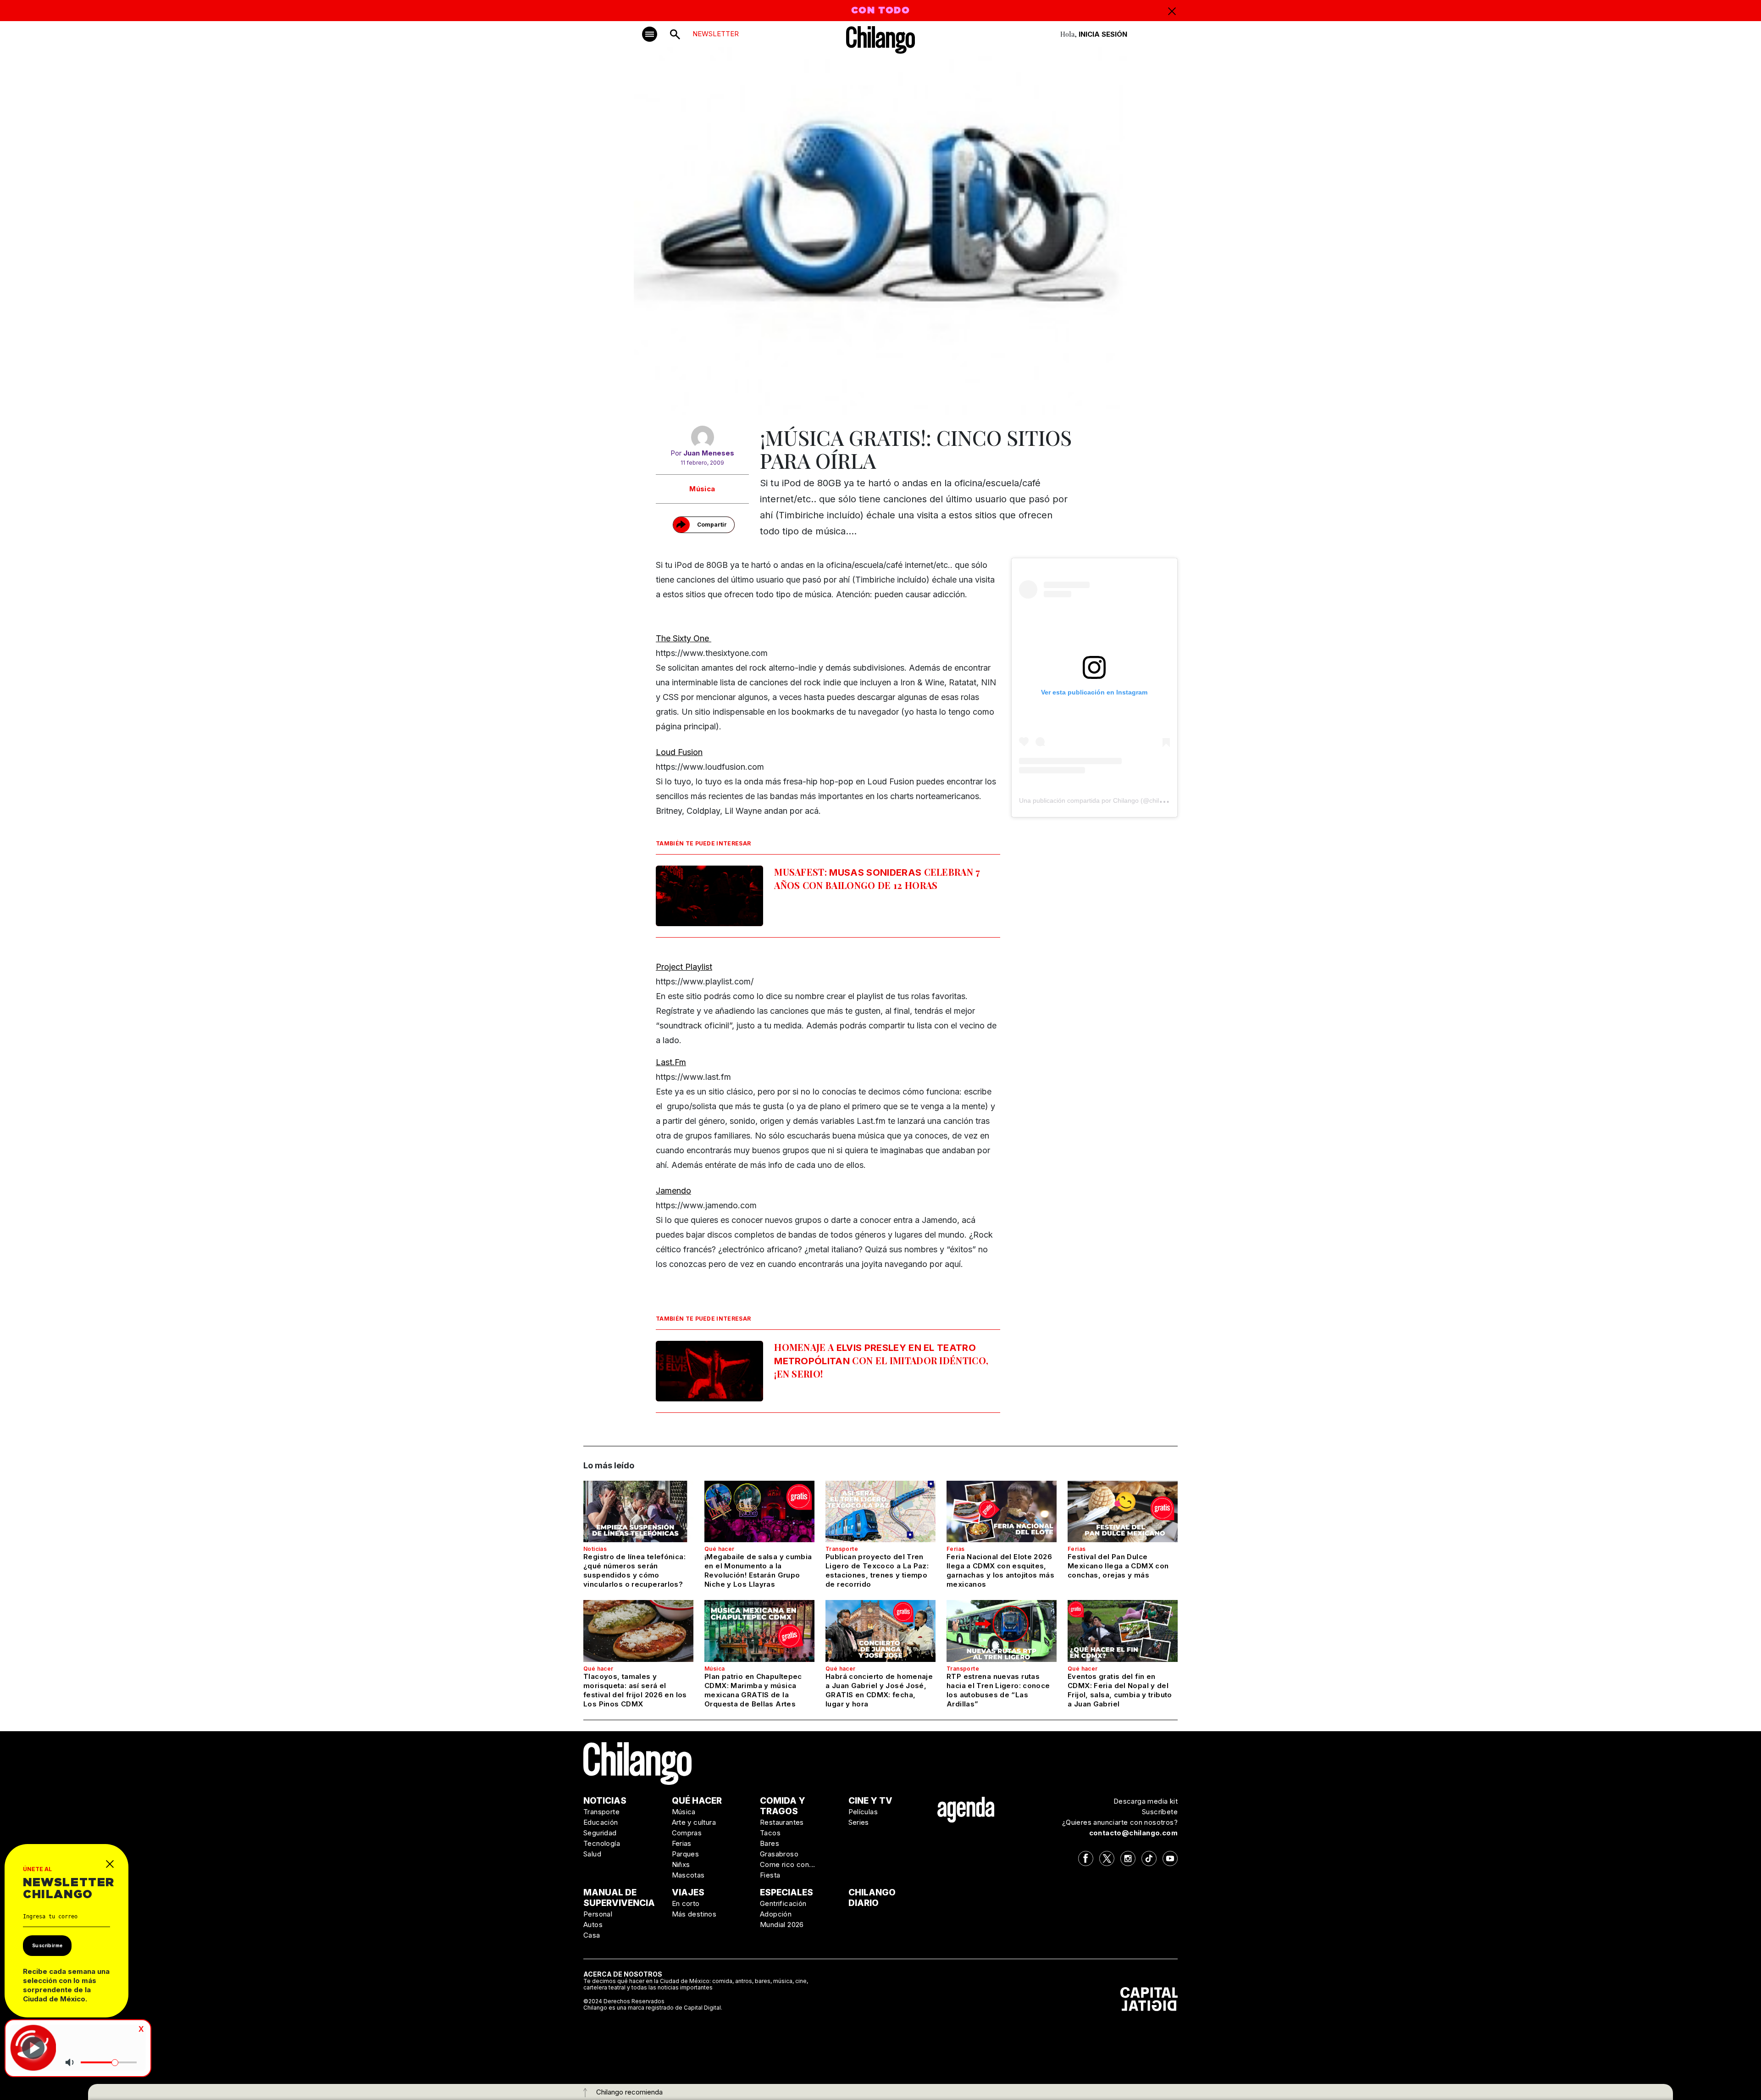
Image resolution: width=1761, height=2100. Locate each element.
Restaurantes (782, 1822)
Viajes (688, 1892)
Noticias (595, 1549)
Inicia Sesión (1103, 34)
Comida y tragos (783, 1806)
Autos (593, 1925)
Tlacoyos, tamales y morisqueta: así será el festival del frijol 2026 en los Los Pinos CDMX (635, 1690)
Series (859, 1822)
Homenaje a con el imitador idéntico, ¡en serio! (881, 1360)
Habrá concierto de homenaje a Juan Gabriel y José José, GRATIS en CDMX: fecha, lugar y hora (879, 1690)
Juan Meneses (709, 453)
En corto (686, 1903)
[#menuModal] (650, 34)
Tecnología (602, 1843)
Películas (863, 1812)
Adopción (776, 1914)
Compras (687, 1833)
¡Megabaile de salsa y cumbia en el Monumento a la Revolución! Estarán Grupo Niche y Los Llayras (758, 1570)
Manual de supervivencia (619, 1898)
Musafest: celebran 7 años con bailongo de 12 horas (877, 878)
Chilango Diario (872, 1898)
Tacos (770, 1833)
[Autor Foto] (702, 437)
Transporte (842, 1549)
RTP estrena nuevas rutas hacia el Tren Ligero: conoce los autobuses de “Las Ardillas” (998, 1690)
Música (702, 489)
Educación (601, 1822)
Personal (598, 1914)
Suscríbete (1160, 1812)
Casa (592, 1935)
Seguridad (600, 1833)
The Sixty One (684, 638)
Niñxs (681, 1864)
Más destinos (694, 1914)
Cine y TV (870, 1801)
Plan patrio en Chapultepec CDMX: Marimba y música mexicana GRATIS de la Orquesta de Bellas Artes (753, 1690)
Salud (592, 1854)
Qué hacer (720, 1549)
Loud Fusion (679, 752)
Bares (770, 1843)
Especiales (786, 1892)
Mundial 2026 (782, 1925)
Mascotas (688, 1875)
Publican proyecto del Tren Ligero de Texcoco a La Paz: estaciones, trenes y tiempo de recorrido (877, 1570)
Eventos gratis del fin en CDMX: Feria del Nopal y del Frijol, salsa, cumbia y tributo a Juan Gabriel (1120, 1690)
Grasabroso (779, 1854)
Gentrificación (783, 1903)
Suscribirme (47, 1945)
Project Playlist (684, 967)
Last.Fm (671, 1062)
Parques (686, 1854)
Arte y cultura (694, 1822)
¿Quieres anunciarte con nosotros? (1120, 1822)
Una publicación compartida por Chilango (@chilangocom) (1104, 800)
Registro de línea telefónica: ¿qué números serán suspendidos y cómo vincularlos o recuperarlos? (634, 1570)
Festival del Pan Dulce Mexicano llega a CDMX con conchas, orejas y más (1118, 1566)
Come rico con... (787, 1864)
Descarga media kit (1146, 1801)
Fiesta (770, 1875)
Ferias (955, 1549)
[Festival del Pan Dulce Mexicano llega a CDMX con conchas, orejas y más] (1123, 1511)
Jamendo (673, 1191)
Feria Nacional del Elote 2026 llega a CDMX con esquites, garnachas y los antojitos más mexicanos (1000, 1570)
